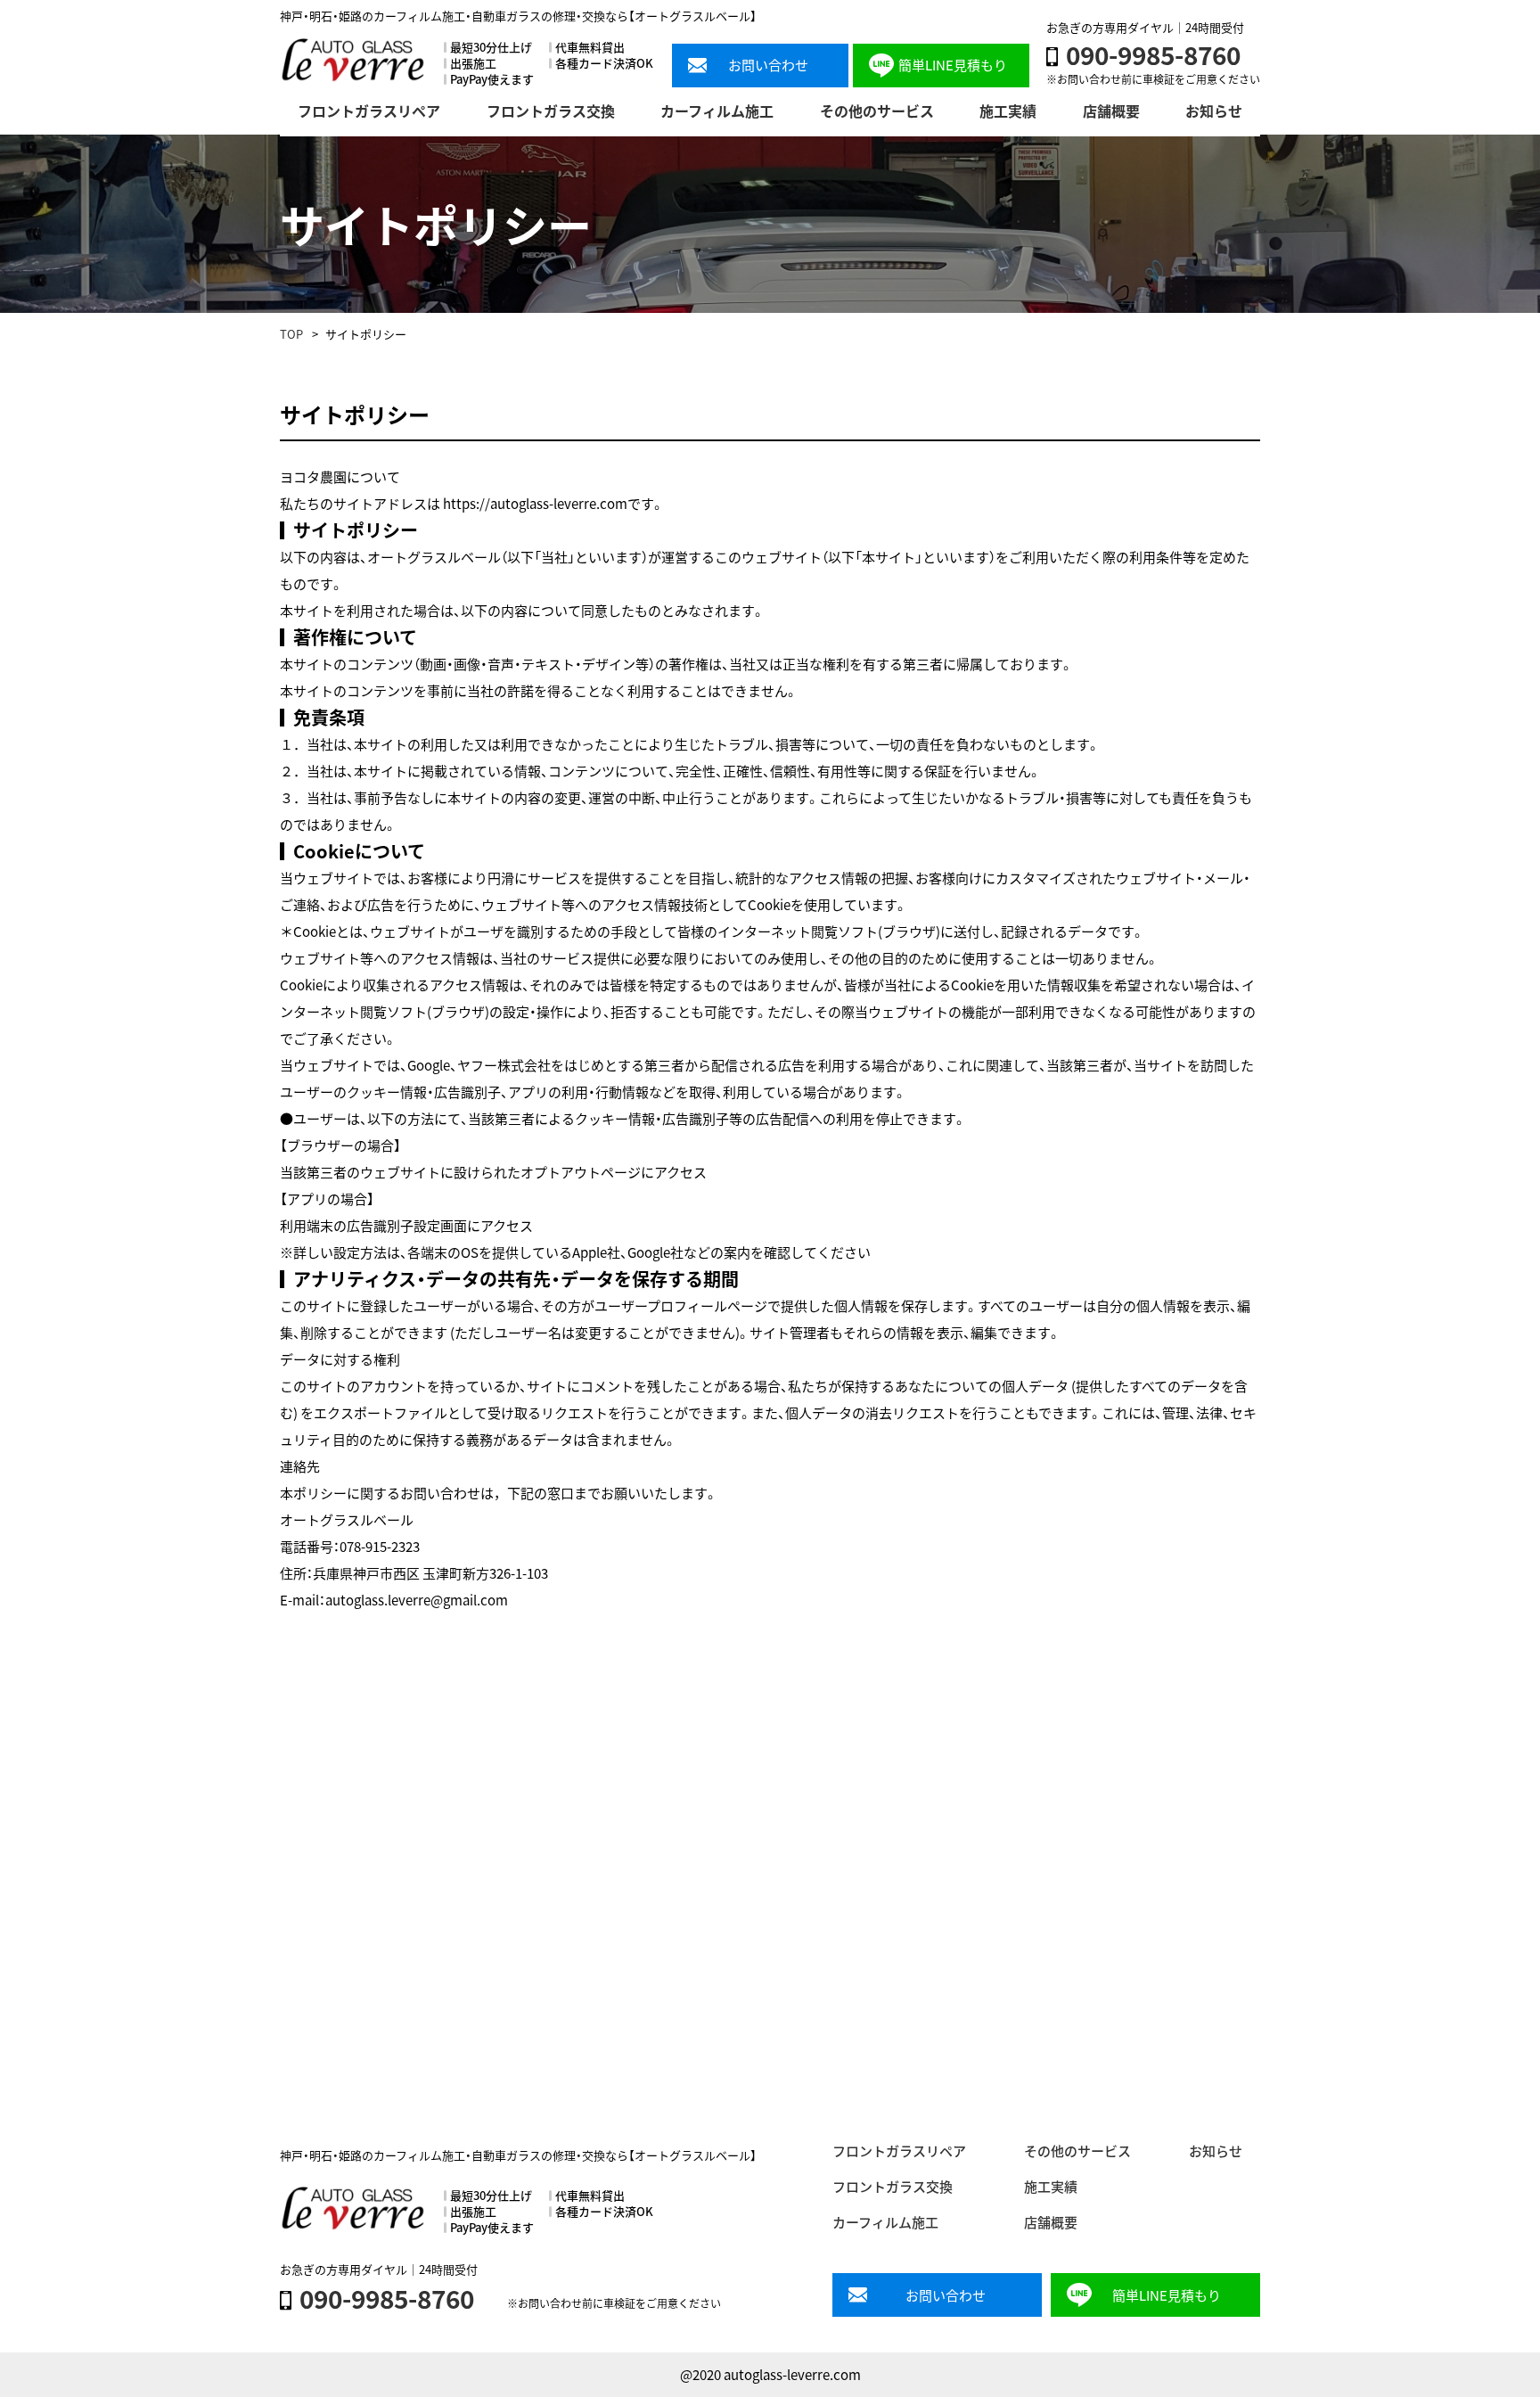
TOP (291, 334)
